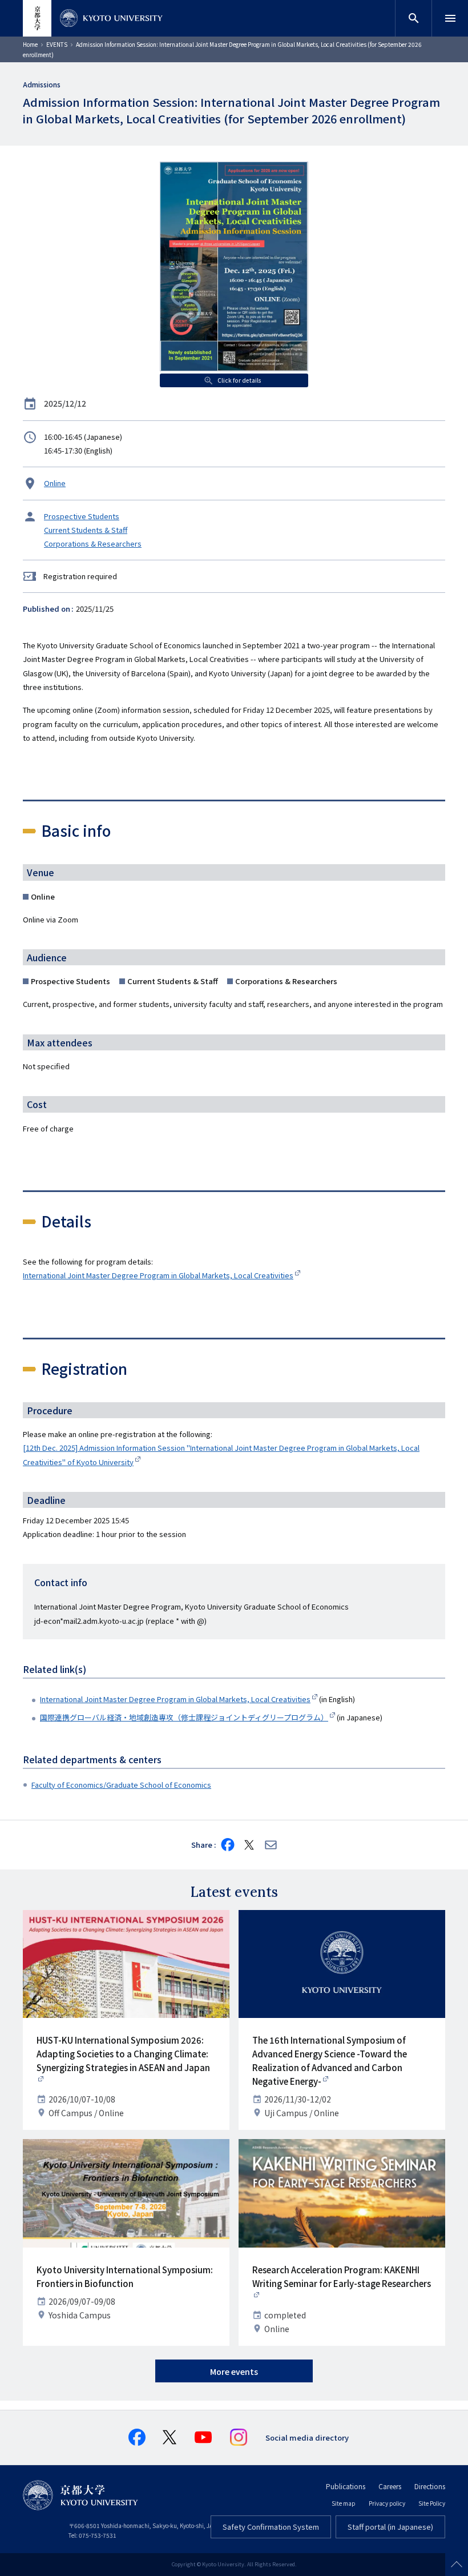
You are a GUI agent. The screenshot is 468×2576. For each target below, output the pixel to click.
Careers (390, 2486)
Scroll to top (457, 2565)
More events (234, 2372)
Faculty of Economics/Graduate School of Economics (121, 1785)
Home (30, 44)
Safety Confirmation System (271, 2527)
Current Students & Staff (86, 530)
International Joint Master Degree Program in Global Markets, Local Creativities (158, 1275)
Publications (346, 2486)
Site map (344, 2503)
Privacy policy (387, 2503)
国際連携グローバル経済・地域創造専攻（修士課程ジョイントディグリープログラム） (184, 1717)
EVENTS (57, 44)
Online (55, 483)
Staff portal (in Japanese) (390, 2527)
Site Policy (432, 2503)
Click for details (239, 380)
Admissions (42, 84)
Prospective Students (82, 516)
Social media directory (307, 2437)
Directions (430, 2486)
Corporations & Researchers (93, 543)
